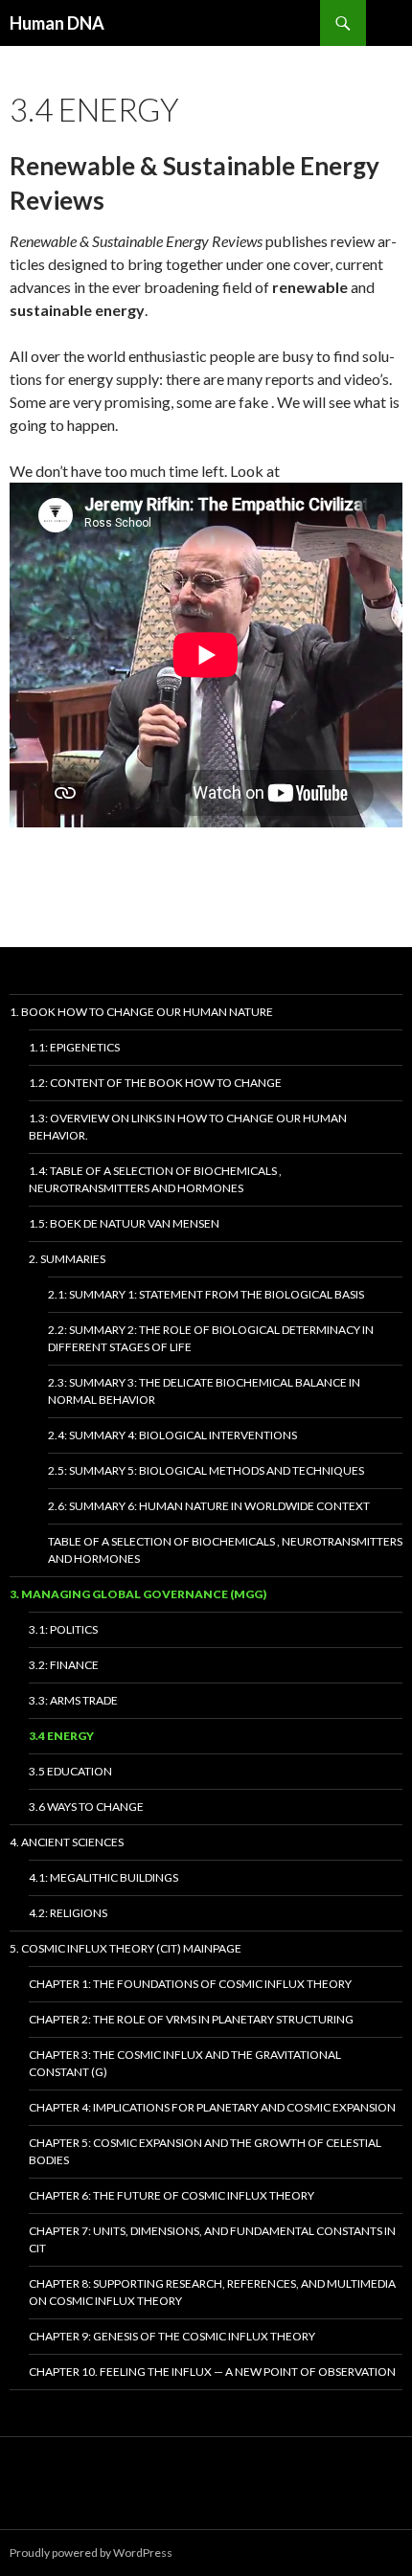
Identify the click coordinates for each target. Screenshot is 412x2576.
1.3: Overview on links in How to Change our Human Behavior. (188, 1127)
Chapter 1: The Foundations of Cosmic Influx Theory (190, 1984)
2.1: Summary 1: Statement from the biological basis (206, 1294)
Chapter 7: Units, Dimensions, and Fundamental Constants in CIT (212, 2239)
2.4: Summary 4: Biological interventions (172, 1435)
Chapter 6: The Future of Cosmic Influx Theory (172, 2195)
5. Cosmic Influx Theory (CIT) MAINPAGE (126, 1948)
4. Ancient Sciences (67, 1842)
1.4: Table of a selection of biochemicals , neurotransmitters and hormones (155, 1179)
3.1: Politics (63, 1629)
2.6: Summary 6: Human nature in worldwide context (209, 1506)
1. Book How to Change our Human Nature (141, 1012)
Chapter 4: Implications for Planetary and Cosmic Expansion (212, 2107)
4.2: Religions (68, 1913)
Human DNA (57, 23)
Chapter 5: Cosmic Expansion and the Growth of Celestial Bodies (205, 2151)
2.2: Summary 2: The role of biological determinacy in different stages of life (211, 1338)
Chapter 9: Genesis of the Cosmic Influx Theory (172, 2336)
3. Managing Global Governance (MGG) (138, 1594)
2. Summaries (67, 1259)
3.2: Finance (64, 1665)
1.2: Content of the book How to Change (155, 1083)
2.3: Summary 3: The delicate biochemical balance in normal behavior (204, 1391)
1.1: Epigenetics (74, 1047)
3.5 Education (70, 1771)
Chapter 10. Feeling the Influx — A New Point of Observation (212, 2372)
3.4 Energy (61, 1736)
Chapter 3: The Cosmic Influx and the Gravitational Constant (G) (185, 2063)
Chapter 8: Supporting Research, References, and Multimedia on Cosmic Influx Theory (212, 2292)
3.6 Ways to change (86, 1807)
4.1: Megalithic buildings (103, 1877)
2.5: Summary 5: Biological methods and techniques (206, 1470)
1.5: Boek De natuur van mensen (124, 1223)
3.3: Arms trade (73, 1700)
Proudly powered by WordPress (91, 2553)
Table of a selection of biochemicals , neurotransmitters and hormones (225, 1550)
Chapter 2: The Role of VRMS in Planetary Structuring (191, 2019)
